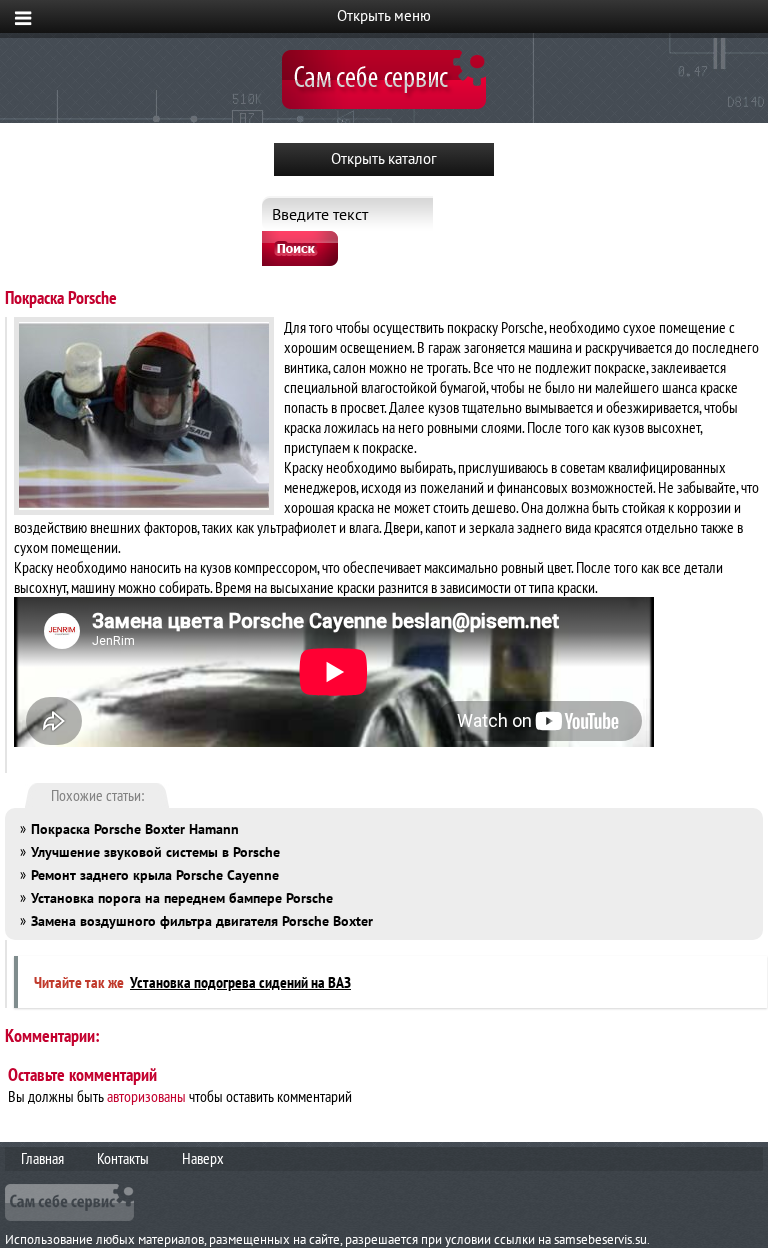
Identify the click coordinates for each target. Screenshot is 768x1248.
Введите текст (320, 214)
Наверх (203, 1158)
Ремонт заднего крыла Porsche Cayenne (155, 875)
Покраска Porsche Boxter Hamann (135, 829)
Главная (42, 1158)
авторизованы (146, 1096)
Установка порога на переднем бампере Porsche (182, 898)
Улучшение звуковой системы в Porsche (155, 852)
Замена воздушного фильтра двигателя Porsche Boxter (202, 921)
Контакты (123, 1158)
